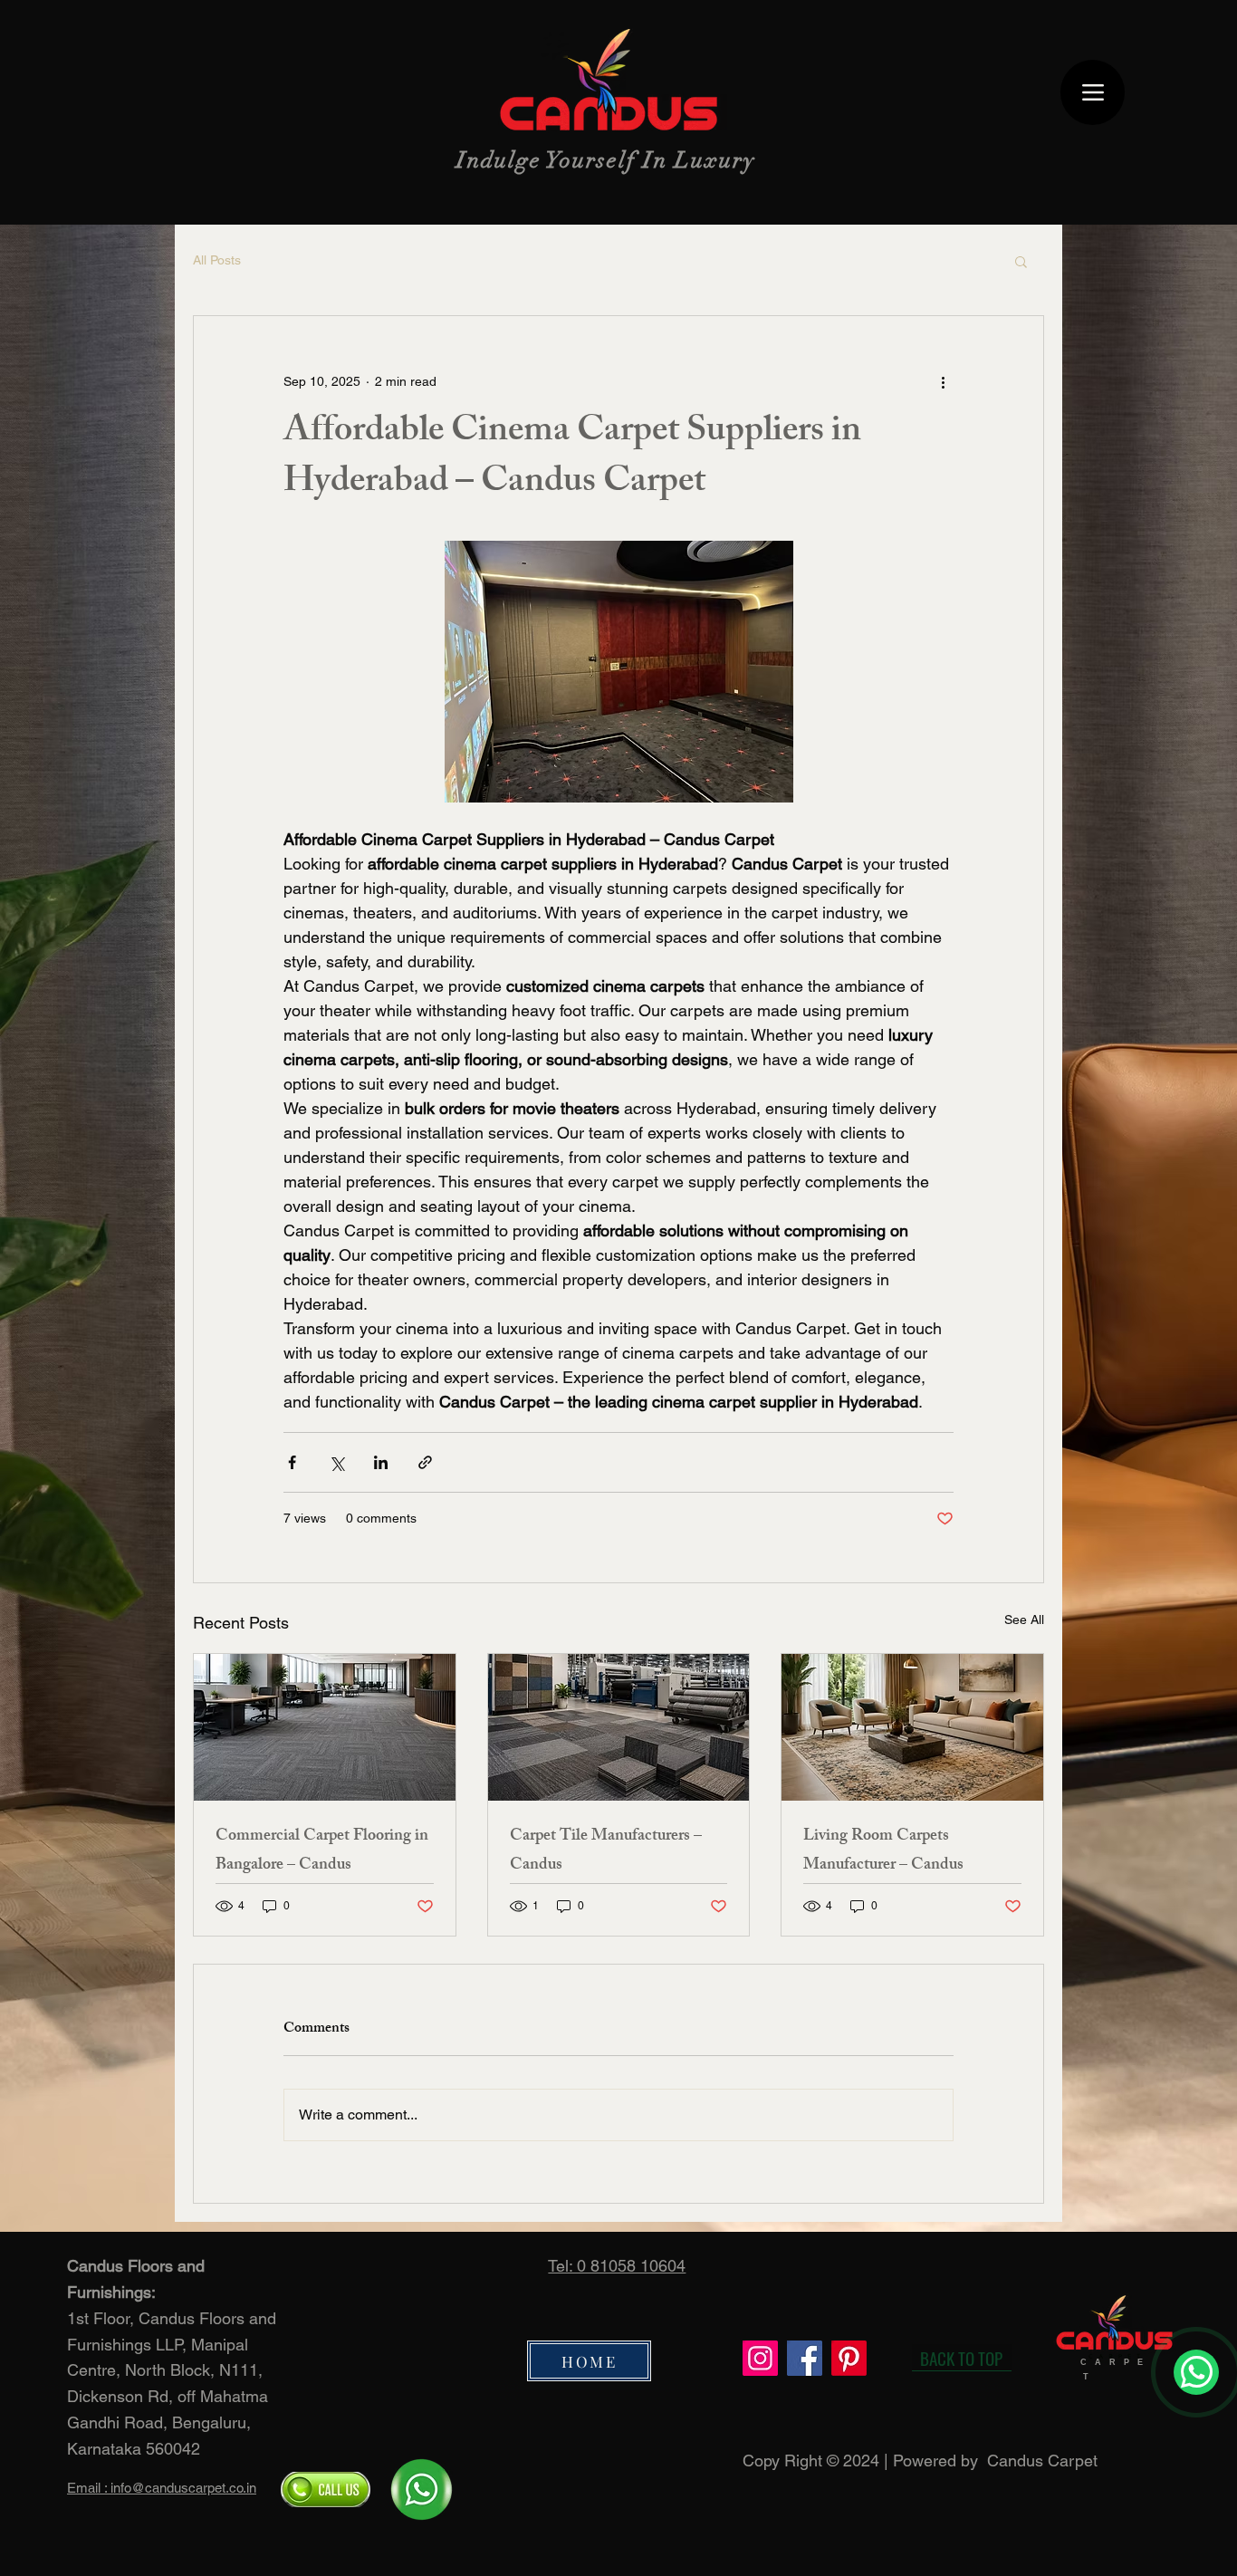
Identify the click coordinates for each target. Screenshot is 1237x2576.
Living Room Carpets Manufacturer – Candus (883, 1851)
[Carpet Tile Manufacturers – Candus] (619, 1727)
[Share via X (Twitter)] (336, 1462)
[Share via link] (425, 1462)
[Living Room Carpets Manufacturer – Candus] (912, 1727)
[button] (1021, 261)
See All (1024, 1620)
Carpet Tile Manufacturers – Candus (606, 1851)
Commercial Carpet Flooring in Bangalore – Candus (322, 1851)
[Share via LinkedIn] (381, 1462)
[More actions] (943, 381)
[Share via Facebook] (292, 1462)
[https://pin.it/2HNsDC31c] (849, 2358)
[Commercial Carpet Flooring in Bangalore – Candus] (325, 1727)
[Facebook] (805, 2358)
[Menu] (1093, 92)
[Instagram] (760, 2358)
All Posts (217, 260)
